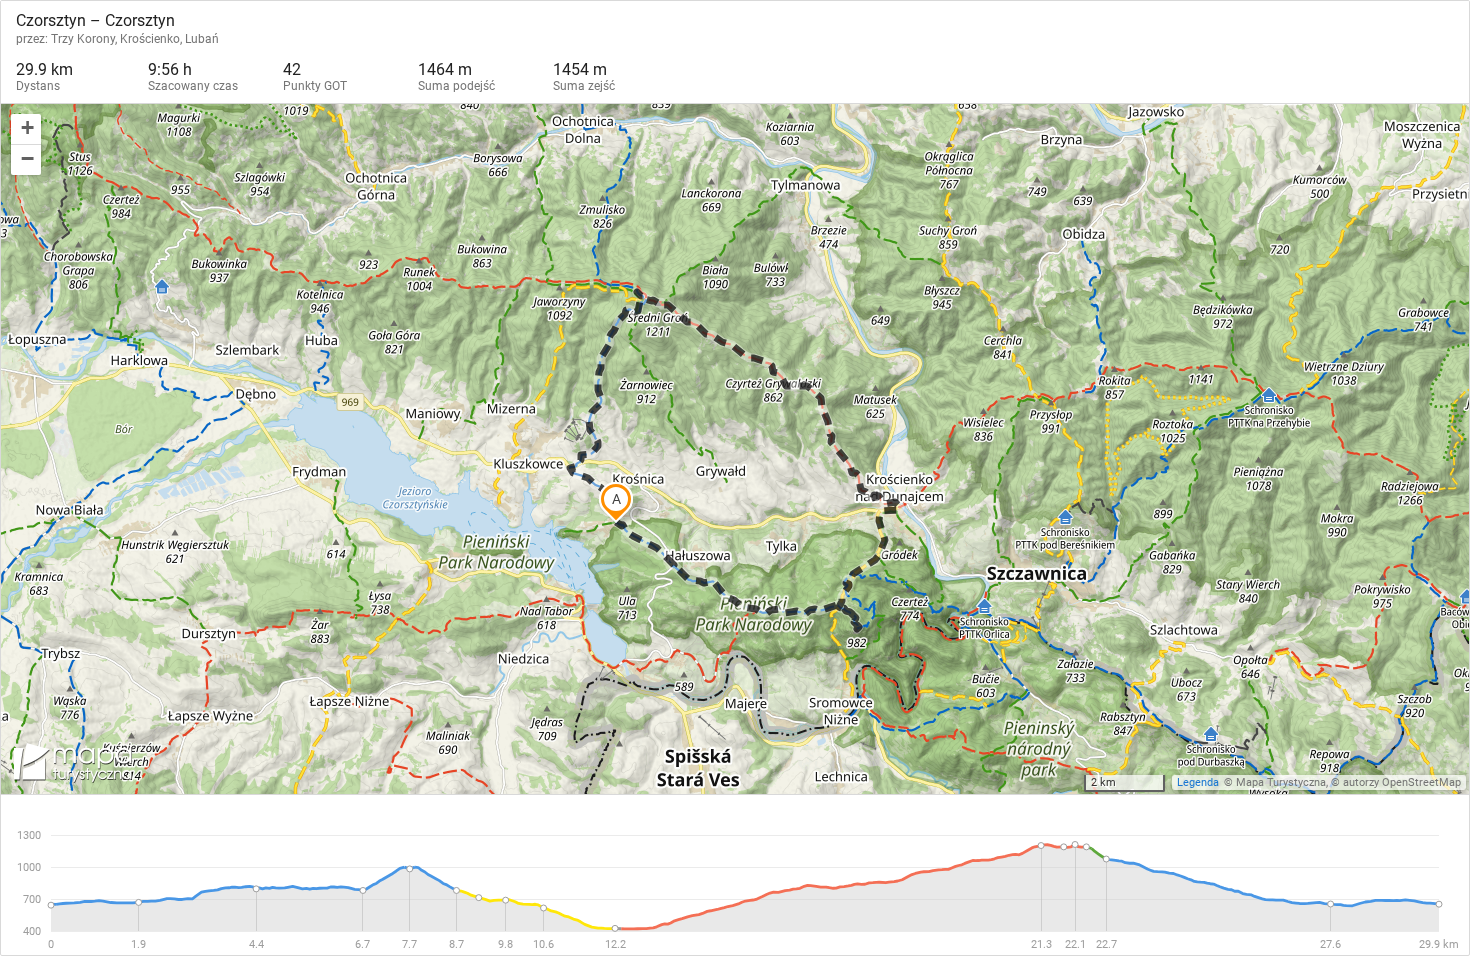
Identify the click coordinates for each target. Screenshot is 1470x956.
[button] (26, 129)
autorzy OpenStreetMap (1402, 782)
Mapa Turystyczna (1281, 782)
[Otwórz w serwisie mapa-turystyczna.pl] (71, 766)
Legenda (1198, 782)
